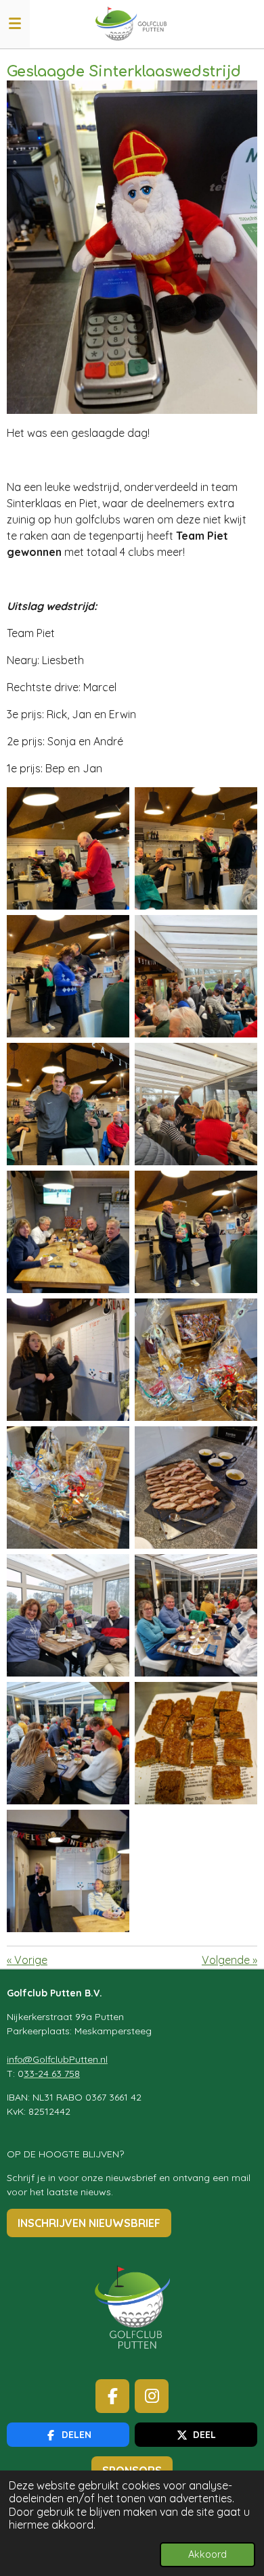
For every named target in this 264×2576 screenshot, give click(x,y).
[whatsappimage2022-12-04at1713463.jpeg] (68, 1743)
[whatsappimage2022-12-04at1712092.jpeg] (68, 976)
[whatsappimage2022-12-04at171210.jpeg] (196, 1232)
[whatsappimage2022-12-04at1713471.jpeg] (68, 1871)
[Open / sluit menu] (15, 24)
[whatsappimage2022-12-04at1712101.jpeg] (196, 1104)
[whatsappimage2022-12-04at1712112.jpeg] (196, 1360)
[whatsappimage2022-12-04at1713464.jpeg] (196, 1743)
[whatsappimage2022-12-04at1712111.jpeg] (68, 1360)
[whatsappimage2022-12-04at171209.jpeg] (68, 1104)
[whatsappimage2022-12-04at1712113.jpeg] (68, 1488)
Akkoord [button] (207, 2554)
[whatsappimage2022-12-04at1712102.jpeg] (68, 1232)
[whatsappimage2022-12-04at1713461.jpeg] (68, 1615)
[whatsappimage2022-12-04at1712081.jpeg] (68, 848)
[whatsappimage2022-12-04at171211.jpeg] (196, 1488)
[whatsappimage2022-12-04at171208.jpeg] (196, 848)
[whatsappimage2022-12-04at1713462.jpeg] (196, 1615)
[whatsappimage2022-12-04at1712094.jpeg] (196, 976)
